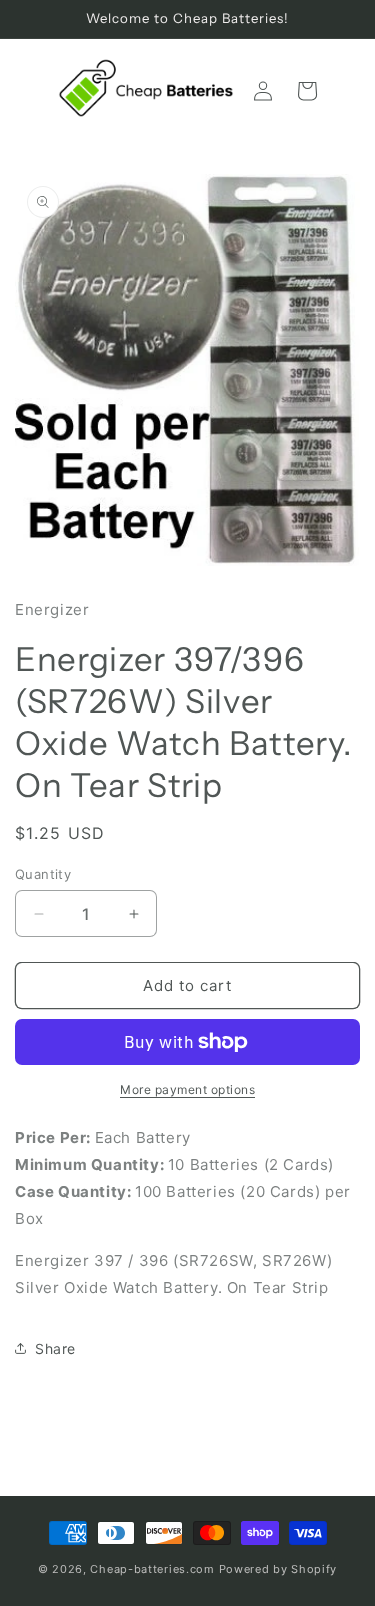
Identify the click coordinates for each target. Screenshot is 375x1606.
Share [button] (55, 1348)
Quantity (43, 874)
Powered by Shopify (278, 1569)
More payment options (187, 1089)
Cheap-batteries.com (152, 1569)
